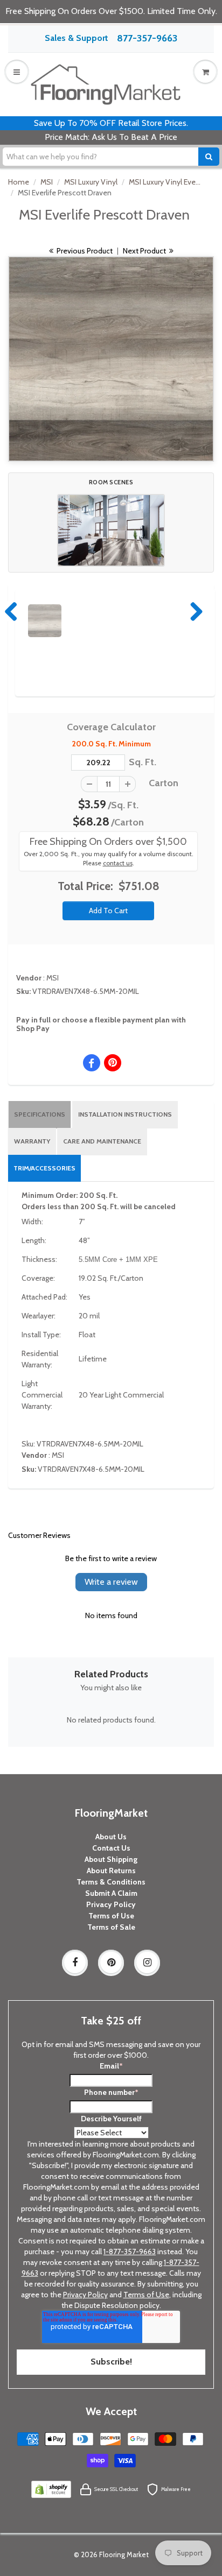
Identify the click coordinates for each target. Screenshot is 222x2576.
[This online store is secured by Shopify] (51, 2489)
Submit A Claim (111, 1893)
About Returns (111, 1871)
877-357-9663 (147, 38)
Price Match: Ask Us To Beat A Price (111, 137)
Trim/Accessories (44, 1168)
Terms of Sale (111, 1927)
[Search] (209, 157)
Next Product (145, 251)
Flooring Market (124, 2554)
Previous (12, 611)
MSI (47, 182)
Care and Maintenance (102, 1141)
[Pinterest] (111, 1963)
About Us (111, 1837)
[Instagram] (147, 1963)
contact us (118, 863)
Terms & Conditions (111, 1882)
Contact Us (111, 1848)
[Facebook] (75, 1963)
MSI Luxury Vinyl (91, 182)
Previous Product (84, 251)
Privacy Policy (111, 1904)
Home (19, 182)
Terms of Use (111, 1916)
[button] (111, 530)
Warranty (32, 1141)
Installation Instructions (125, 1114)
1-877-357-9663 (130, 2252)
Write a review (111, 1582)
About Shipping (111, 1859)
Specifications (40, 1114)
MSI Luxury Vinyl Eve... (165, 182)
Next (194, 611)
